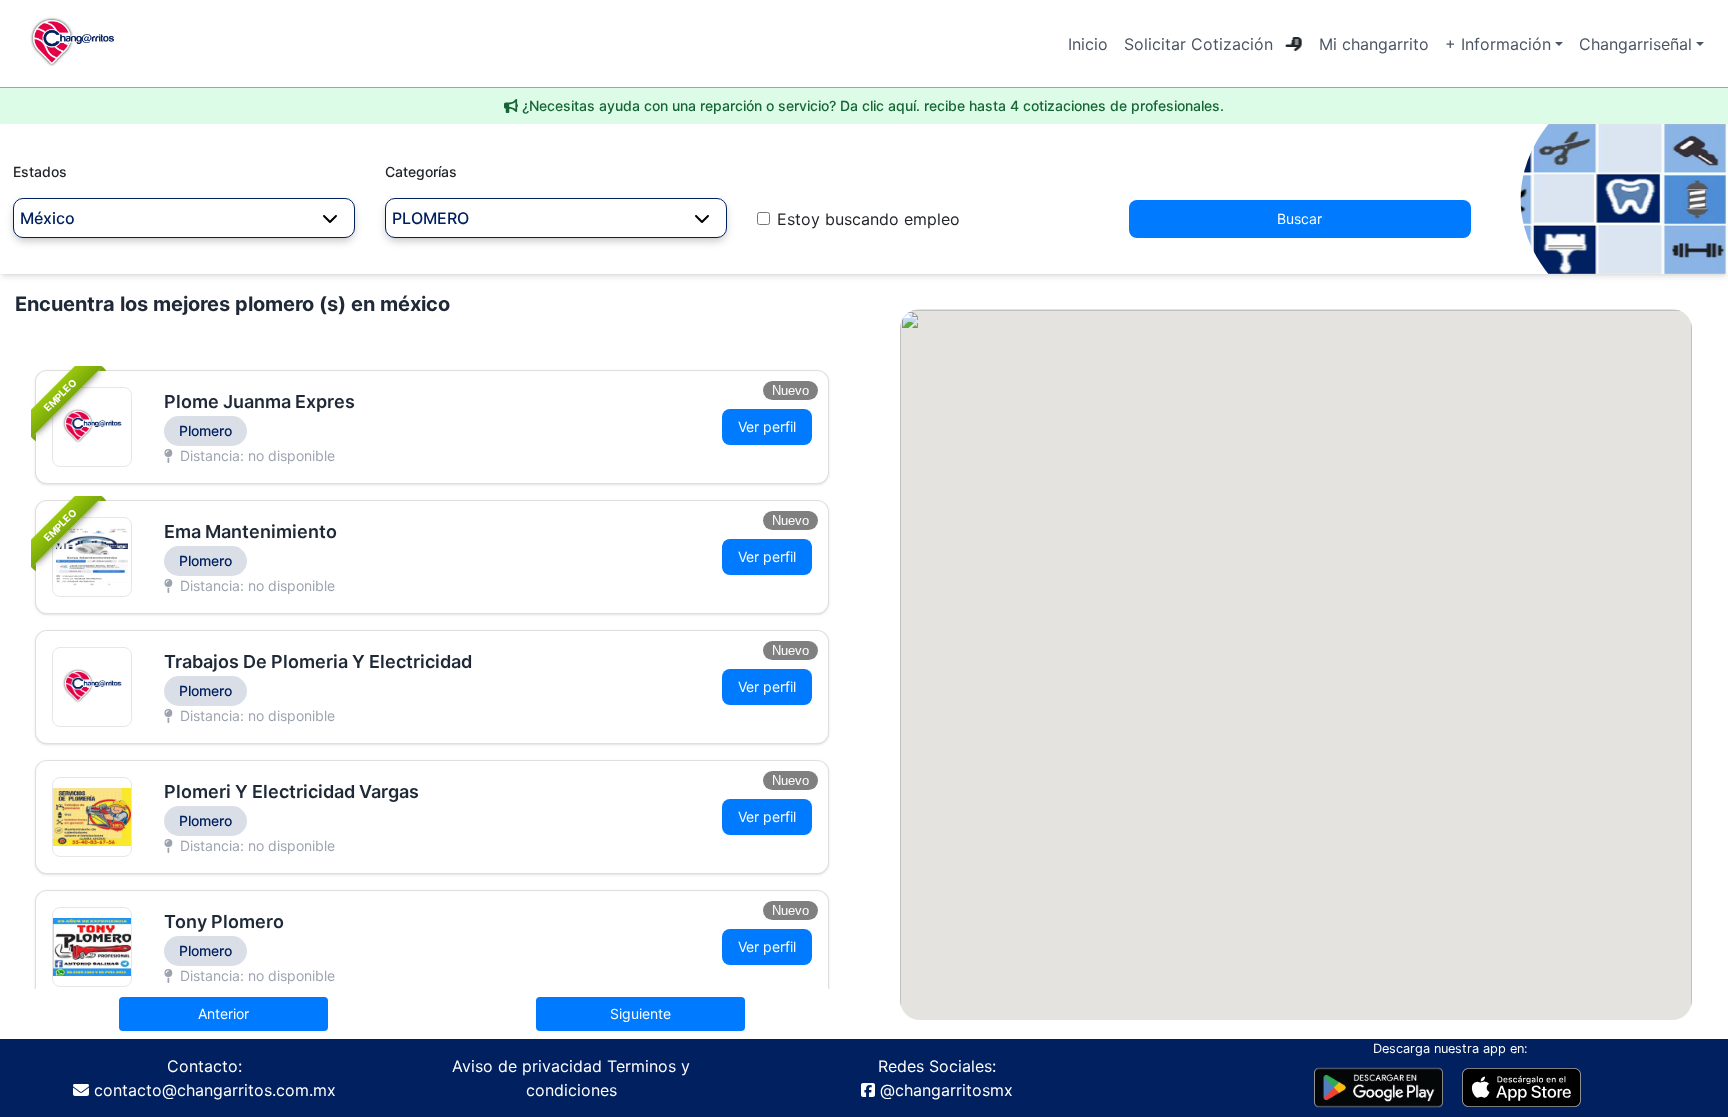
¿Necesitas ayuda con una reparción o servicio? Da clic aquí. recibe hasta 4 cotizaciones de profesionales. (873, 105)
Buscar (1299, 218)
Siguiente (640, 1013)
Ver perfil (767, 426)
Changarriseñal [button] (1635, 44)
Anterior (223, 1013)
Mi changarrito (1374, 44)
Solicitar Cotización (1198, 44)
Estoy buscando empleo (868, 219)
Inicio (1088, 44)
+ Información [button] (1498, 44)
